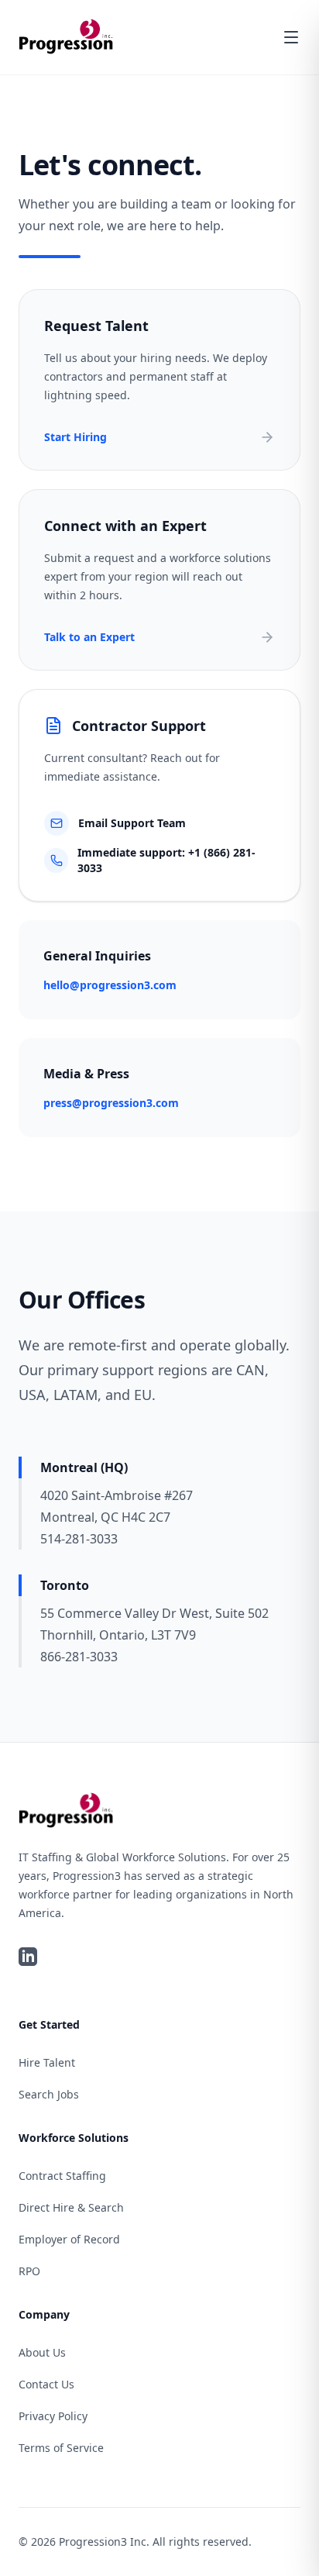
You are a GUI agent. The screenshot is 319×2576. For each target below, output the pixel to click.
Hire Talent (47, 2062)
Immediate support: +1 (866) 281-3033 (166, 860)
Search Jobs (49, 2094)
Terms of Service (61, 2448)
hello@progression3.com (110, 985)
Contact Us (46, 2384)
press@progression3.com (111, 1103)
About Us (42, 2352)
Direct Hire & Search (71, 2207)
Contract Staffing (62, 2176)
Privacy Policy (53, 2416)
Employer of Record (69, 2239)
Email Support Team (132, 823)
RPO (29, 2271)
